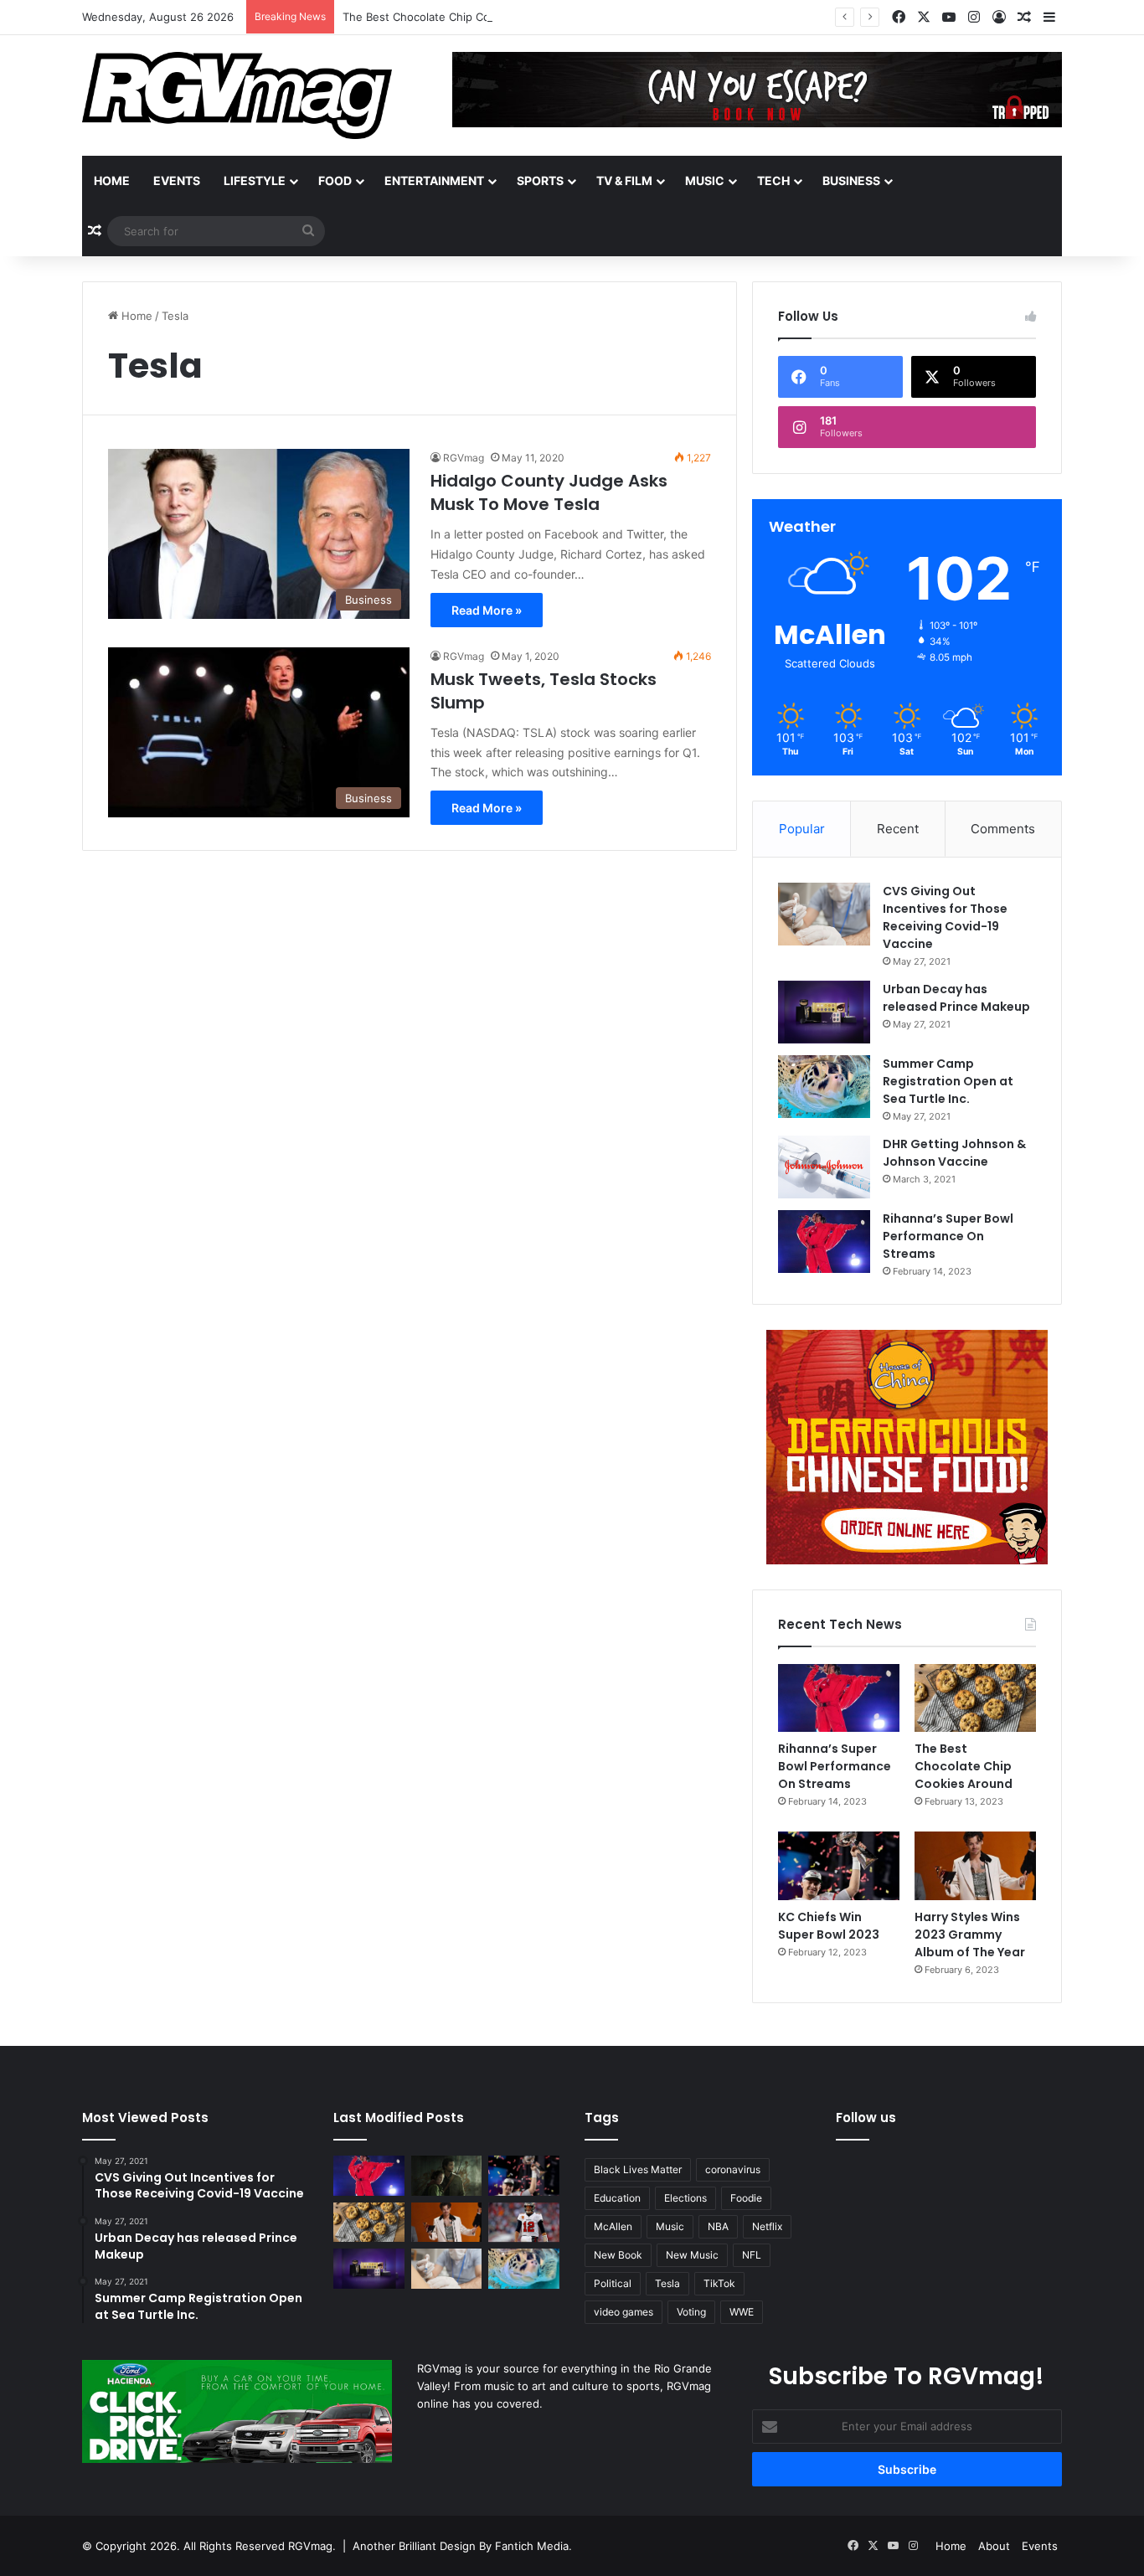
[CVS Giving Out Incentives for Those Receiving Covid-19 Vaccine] (824, 914)
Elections (685, 2198)
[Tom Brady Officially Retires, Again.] (524, 2223)
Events (177, 180)
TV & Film (624, 180)
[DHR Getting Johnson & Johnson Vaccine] (824, 1167)
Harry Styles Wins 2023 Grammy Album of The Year (970, 1935)
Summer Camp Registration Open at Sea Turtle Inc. (948, 1081)
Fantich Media (532, 2546)
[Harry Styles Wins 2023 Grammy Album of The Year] (975, 1866)
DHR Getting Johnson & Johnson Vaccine (954, 1153)
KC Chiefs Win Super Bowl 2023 (829, 1926)
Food (335, 180)
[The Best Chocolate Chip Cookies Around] (975, 1698)
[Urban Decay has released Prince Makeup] (824, 1012)
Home (112, 180)
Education (617, 2198)
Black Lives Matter (638, 2169)
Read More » (487, 610)
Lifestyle (255, 180)
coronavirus (733, 2169)
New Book (618, 2255)
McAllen (613, 2226)
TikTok (719, 2283)
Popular (802, 829)
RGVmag (464, 458)
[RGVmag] (237, 95)
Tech (773, 180)
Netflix (767, 2226)
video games (624, 2312)
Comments (1003, 829)
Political (613, 2283)
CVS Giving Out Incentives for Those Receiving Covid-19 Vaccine (945, 917)
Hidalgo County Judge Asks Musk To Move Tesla (549, 492)
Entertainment (434, 180)
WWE (742, 2312)
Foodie (746, 2198)
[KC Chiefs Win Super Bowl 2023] (839, 1866)
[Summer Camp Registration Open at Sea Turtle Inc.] (824, 1087)
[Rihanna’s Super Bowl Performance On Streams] (824, 1242)
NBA (718, 2226)
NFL (752, 2255)
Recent (898, 829)
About (994, 2546)
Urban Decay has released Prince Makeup (956, 998)
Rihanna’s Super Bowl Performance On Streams (948, 1236)
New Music (692, 2255)
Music (705, 180)
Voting (691, 2312)
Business (851, 180)
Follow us (866, 2117)
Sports (540, 180)
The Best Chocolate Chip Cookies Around (451, 17)
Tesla (667, 2283)
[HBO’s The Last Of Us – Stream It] (447, 2176)
